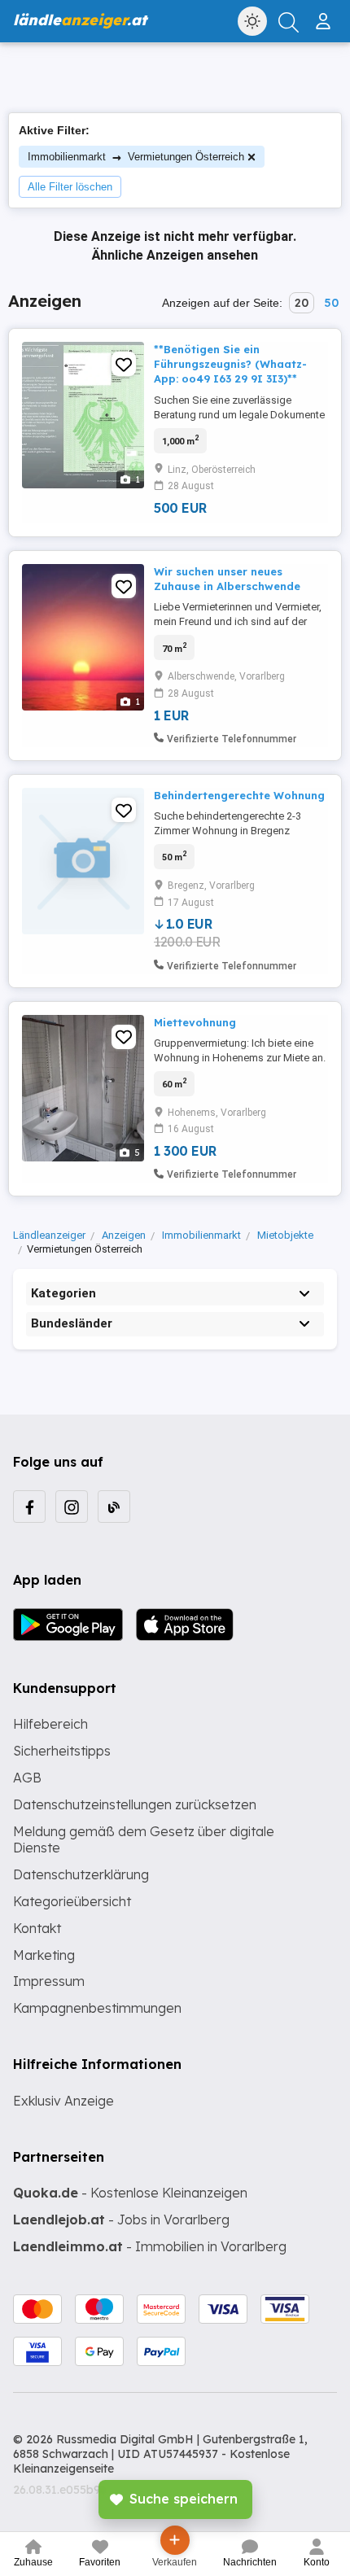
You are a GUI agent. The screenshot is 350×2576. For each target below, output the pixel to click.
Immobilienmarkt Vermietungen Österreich (136, 157)
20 (302, 303)
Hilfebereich (50, 1724)
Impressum (49, 1981)
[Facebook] (29, 1507)
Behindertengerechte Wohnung (239, 795)
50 (331, 303)
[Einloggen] (325, 15)
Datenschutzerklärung (81, 1874)
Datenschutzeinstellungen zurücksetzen (135, 1804)
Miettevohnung (195, 1022)
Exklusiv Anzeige (63, 2101)
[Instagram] (72, 1507)
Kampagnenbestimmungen (97, 2008)
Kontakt (37, 1928)
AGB (27, 1778)
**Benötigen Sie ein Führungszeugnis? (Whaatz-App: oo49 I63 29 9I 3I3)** (230, 364)
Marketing (44, 1955)
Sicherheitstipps (62, 1751)
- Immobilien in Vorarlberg (150, 2246)
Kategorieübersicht (72, 1901)
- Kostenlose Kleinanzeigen (130, 2193)
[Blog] (114, 1507)
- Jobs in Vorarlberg (121, 2220)
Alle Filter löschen (70, 187)
